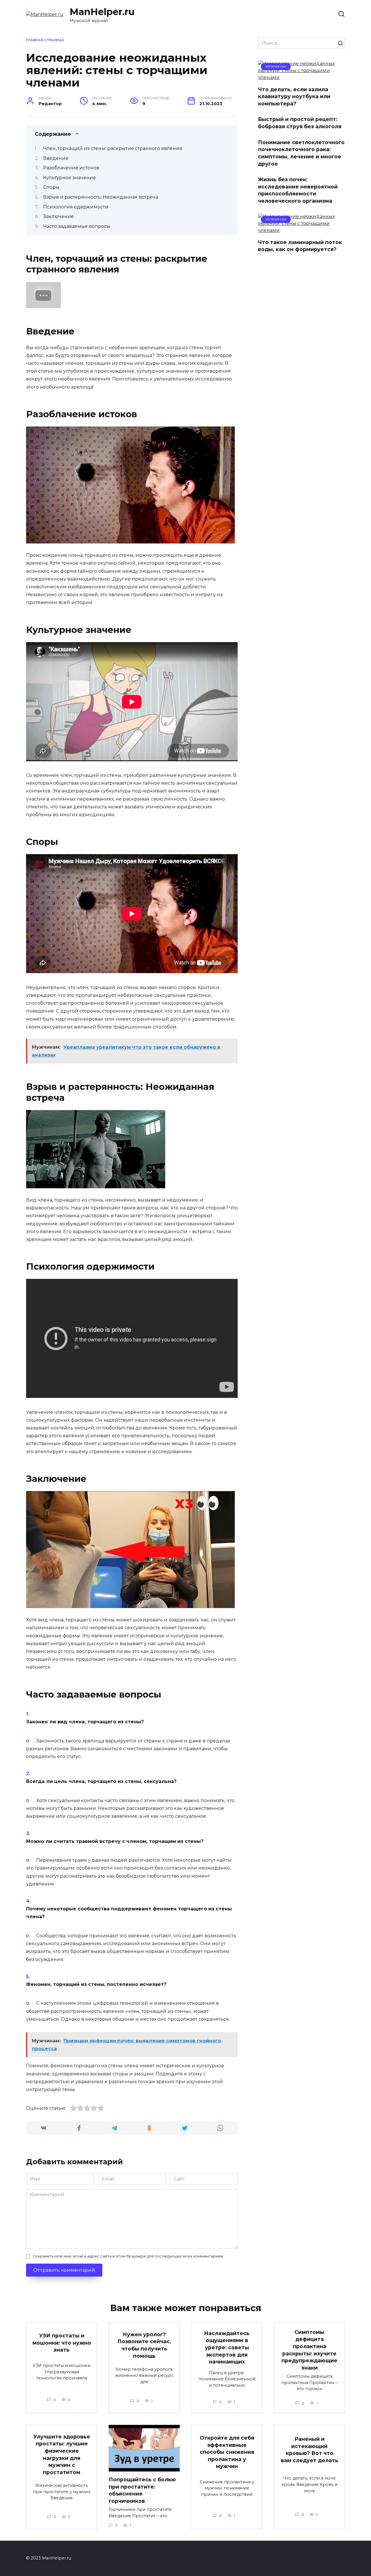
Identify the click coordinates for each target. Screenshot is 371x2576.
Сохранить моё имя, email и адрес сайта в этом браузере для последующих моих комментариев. (128, 2256)
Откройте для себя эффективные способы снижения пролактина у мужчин (227, 2452)
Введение (56, 158)
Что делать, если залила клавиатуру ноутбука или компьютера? (294, 96)
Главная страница (45, 40)
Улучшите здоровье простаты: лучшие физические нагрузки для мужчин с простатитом (62, 2454)
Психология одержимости (76, 207)
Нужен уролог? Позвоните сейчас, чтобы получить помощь (144, 2345)
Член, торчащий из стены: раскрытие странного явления (113, 148)
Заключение (59, 216)
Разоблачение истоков (71, 168)
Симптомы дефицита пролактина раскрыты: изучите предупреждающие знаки (309, 2350)
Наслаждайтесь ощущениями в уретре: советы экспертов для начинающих (227, 2348)
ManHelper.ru (102, 12)
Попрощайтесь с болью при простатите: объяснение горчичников (142, 2490)
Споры (51, 187)
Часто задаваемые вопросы (77, 226)
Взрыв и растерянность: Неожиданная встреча (101, 197)
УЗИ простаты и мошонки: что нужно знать (62, 2343)
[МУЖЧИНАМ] (301, 77)
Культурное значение (70, 178)
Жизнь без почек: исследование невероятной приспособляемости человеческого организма (298, 190)
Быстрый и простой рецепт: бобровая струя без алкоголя (300, 123)
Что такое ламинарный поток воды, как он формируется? (300, 246)
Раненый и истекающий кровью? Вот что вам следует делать (310, 2450)
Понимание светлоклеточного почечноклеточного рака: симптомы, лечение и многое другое (301, 153)
